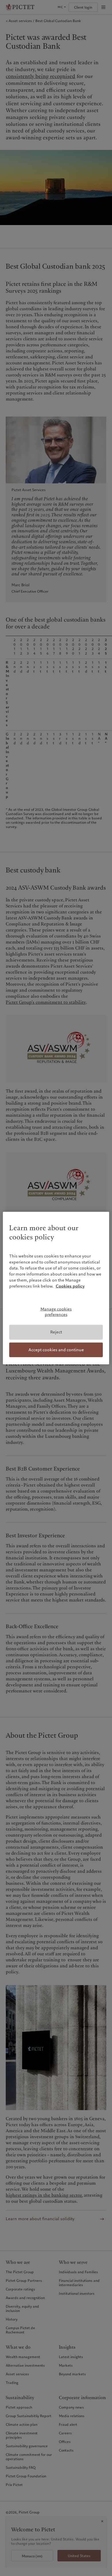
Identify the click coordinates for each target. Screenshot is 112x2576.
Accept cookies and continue (56, 1349)
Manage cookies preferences (56, 1312)
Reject (56, 1332)
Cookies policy (70, 1286)
